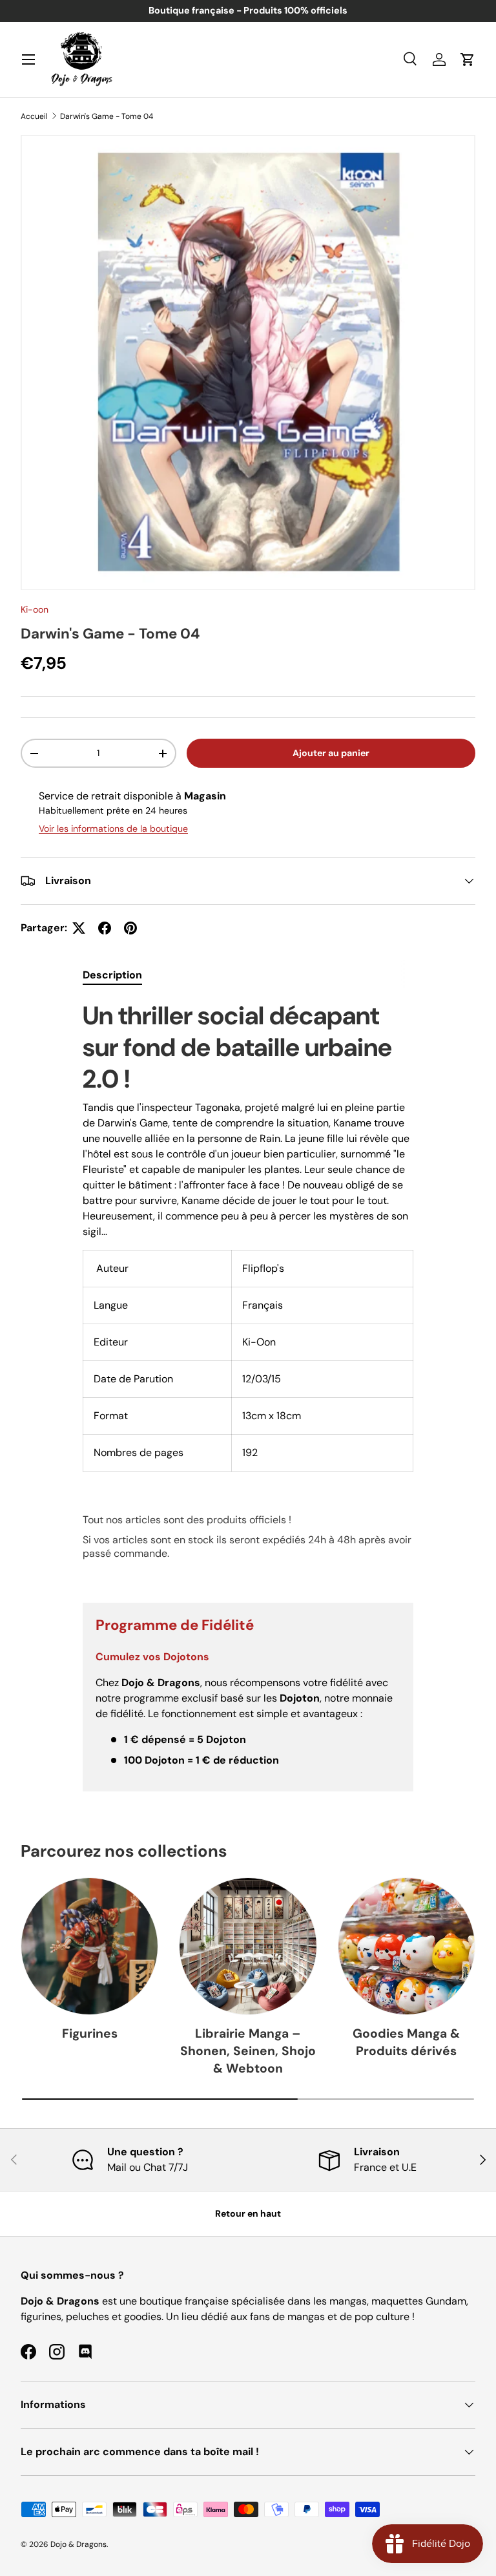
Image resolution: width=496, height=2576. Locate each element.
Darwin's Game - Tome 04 (107, 116)
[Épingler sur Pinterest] (130, 928)
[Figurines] (89, 1946)
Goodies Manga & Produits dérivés (406, 2042)
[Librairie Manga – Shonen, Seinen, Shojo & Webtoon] (248, 1946)
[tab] (112, 975)
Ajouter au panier (331, 753)
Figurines (90, 2033)
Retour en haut (248, 2213)
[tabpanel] (248, 1291)
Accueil (34, 116)
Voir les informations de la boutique (113, 829)
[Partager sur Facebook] (105, 928)
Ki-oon (35, 609)
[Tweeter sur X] (79, 928)
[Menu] (28, 59)
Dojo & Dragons (78, 2544)
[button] (468, 59)
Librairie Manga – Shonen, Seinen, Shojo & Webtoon (248, 2051)
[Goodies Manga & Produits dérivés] (407, 1946)
